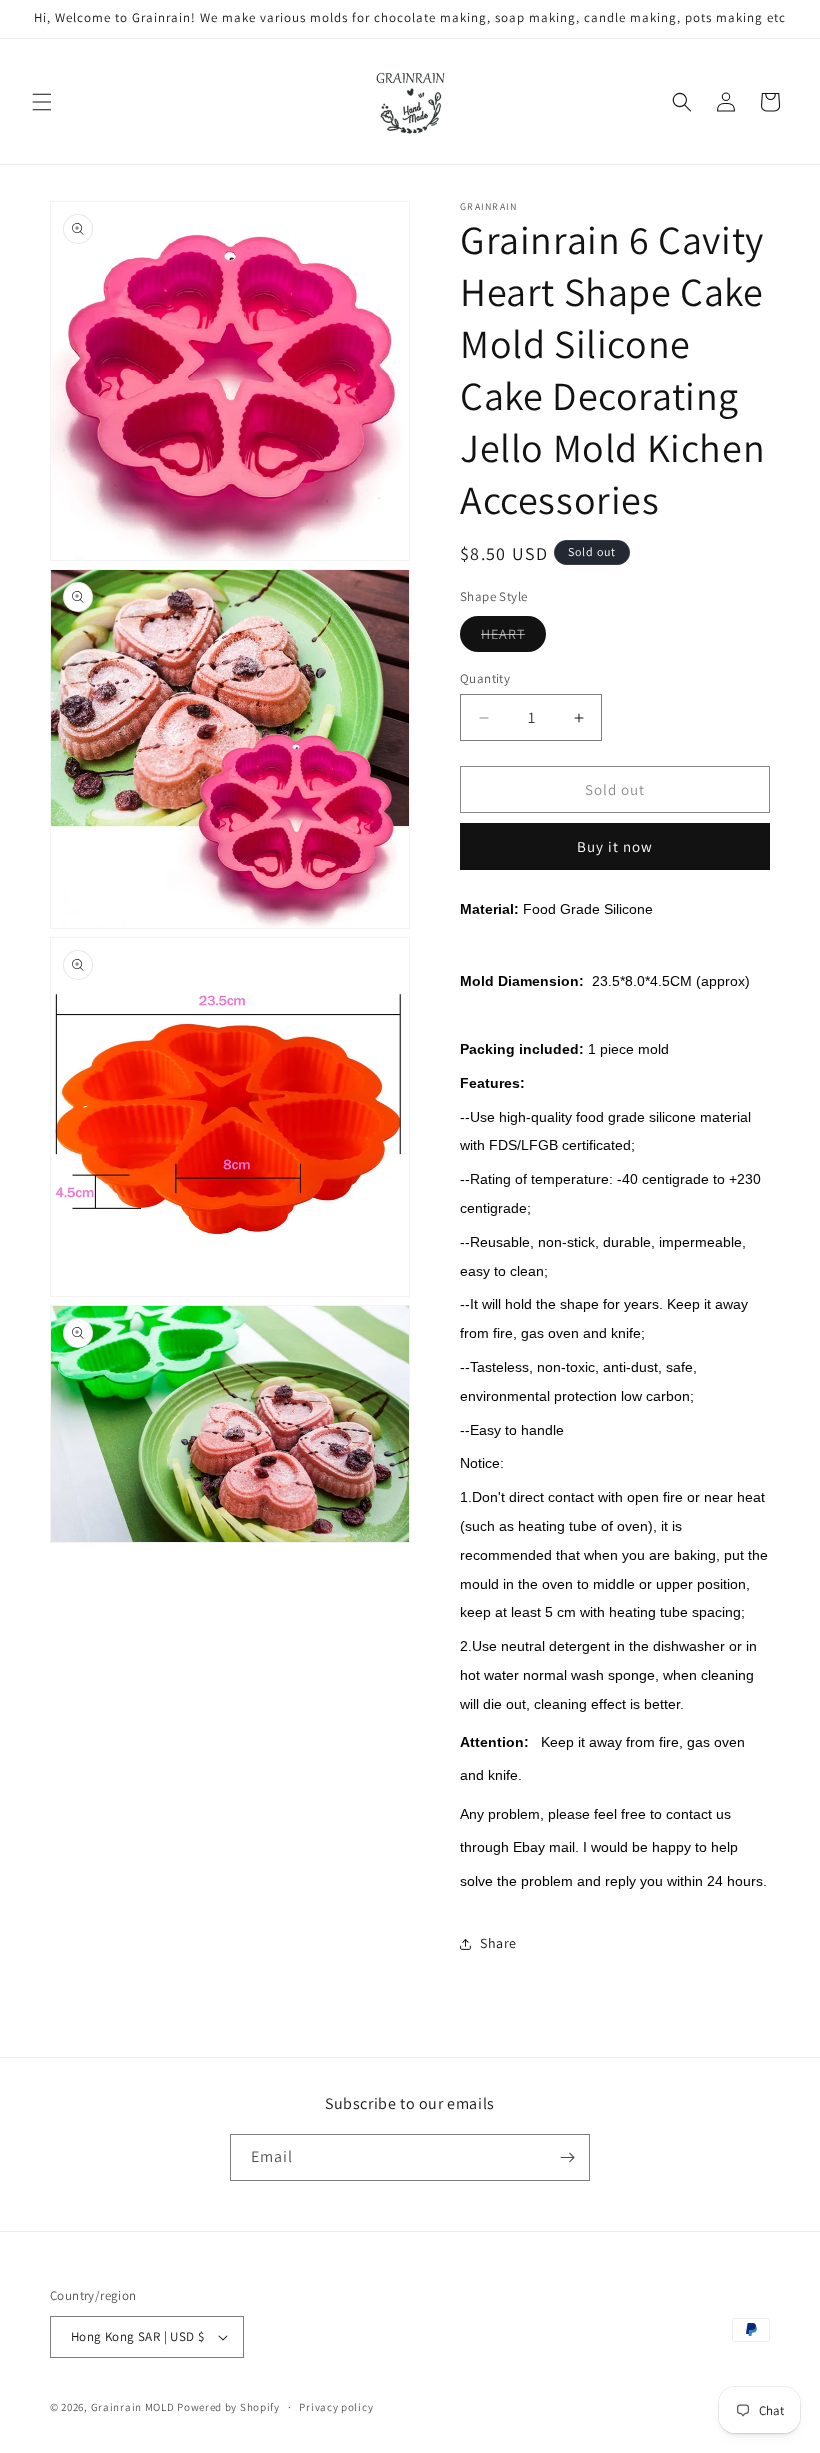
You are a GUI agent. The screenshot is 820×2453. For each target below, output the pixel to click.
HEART (513, 638)
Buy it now (615, 846)
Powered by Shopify (228, 2407)
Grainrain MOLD (133, 2407)
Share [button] (498, 1943)
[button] (42, 102)
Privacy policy (336, 2407)
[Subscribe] (567, 2157)
